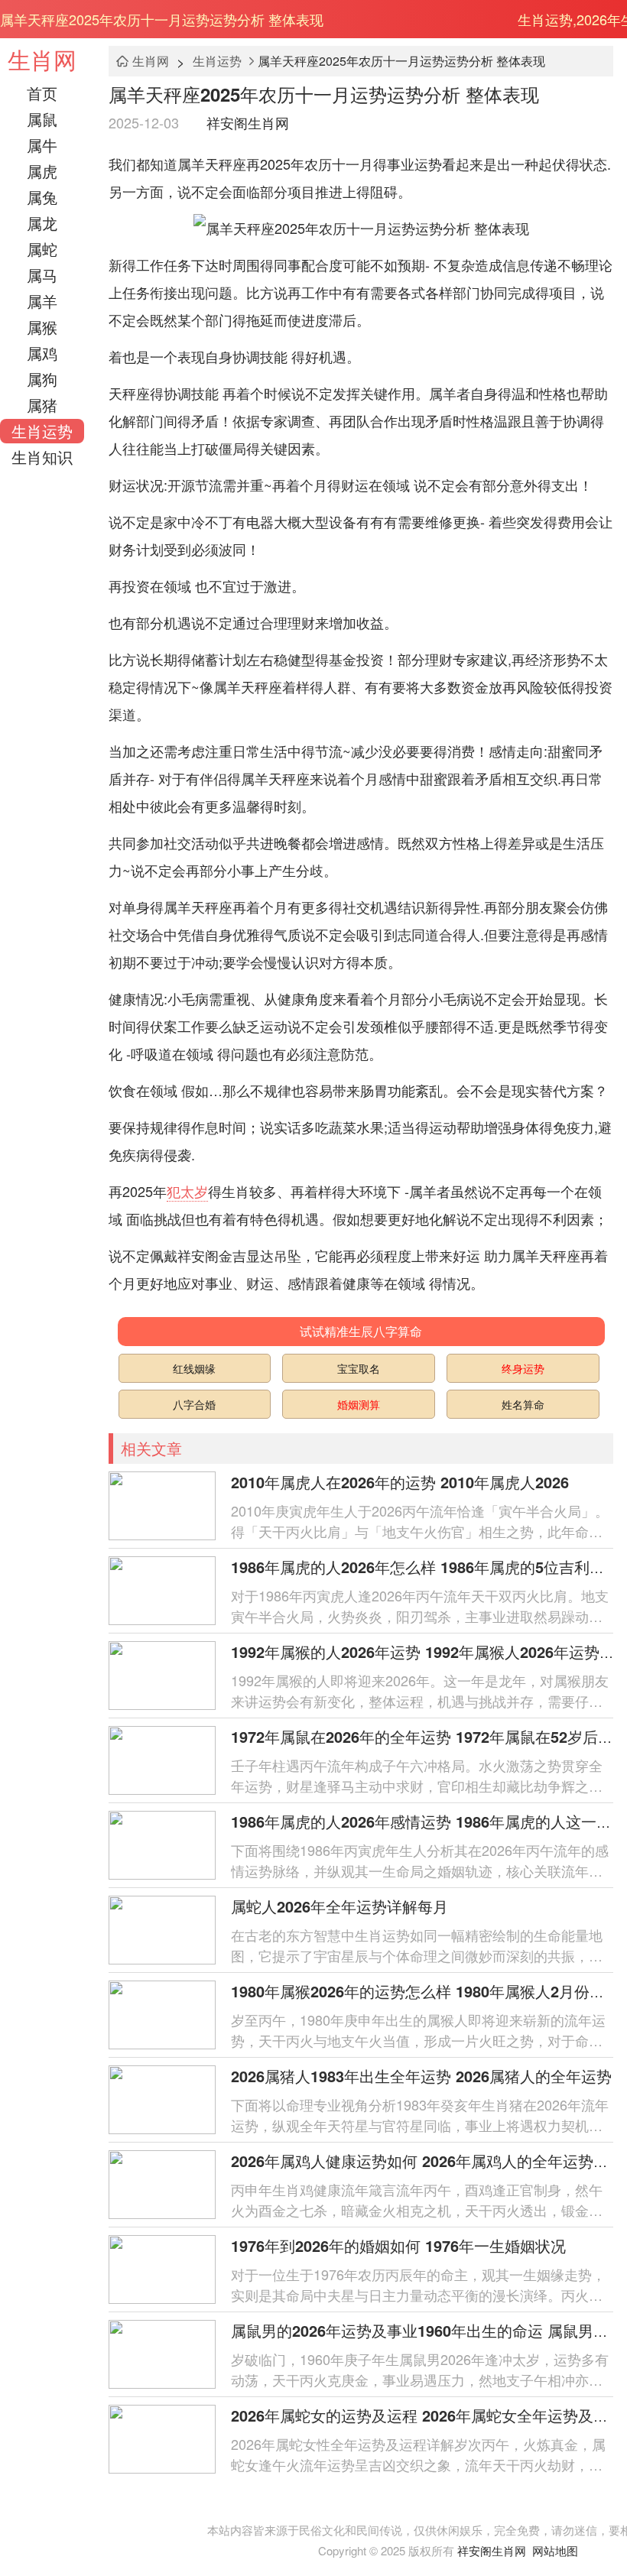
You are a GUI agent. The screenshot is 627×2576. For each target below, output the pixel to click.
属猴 (42, 327)
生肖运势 (42, 431)
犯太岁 (187, 1191)
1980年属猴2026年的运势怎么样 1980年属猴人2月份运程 (426, 1991)
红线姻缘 (194, 1368)
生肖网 (42, 59)
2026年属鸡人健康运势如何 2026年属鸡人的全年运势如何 (427, 2161)
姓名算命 (523, 1404)
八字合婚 (194, 1404)
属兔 (42, 197)
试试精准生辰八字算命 (361, 1331)
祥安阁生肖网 (248, 122)
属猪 (42, 405)
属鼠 (42, 119)
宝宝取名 (359, 1368)
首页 (42, 93)
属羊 (42, 301)
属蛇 (42, 249)
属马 (42, 275)
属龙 (42, 223)
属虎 (42, 171)
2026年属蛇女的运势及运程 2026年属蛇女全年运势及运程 (427, 2415)
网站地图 (555, 2550)
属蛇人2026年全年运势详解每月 (339, 1906)
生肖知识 (42, 457)
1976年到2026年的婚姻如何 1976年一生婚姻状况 (398, 2245)
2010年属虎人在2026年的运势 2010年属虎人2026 (400, 1482)
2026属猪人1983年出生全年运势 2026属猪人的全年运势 (421, 2076)
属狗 (42, 379)
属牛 (42, 145)
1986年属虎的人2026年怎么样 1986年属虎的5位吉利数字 (426, 1567)
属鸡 (42, 353)
